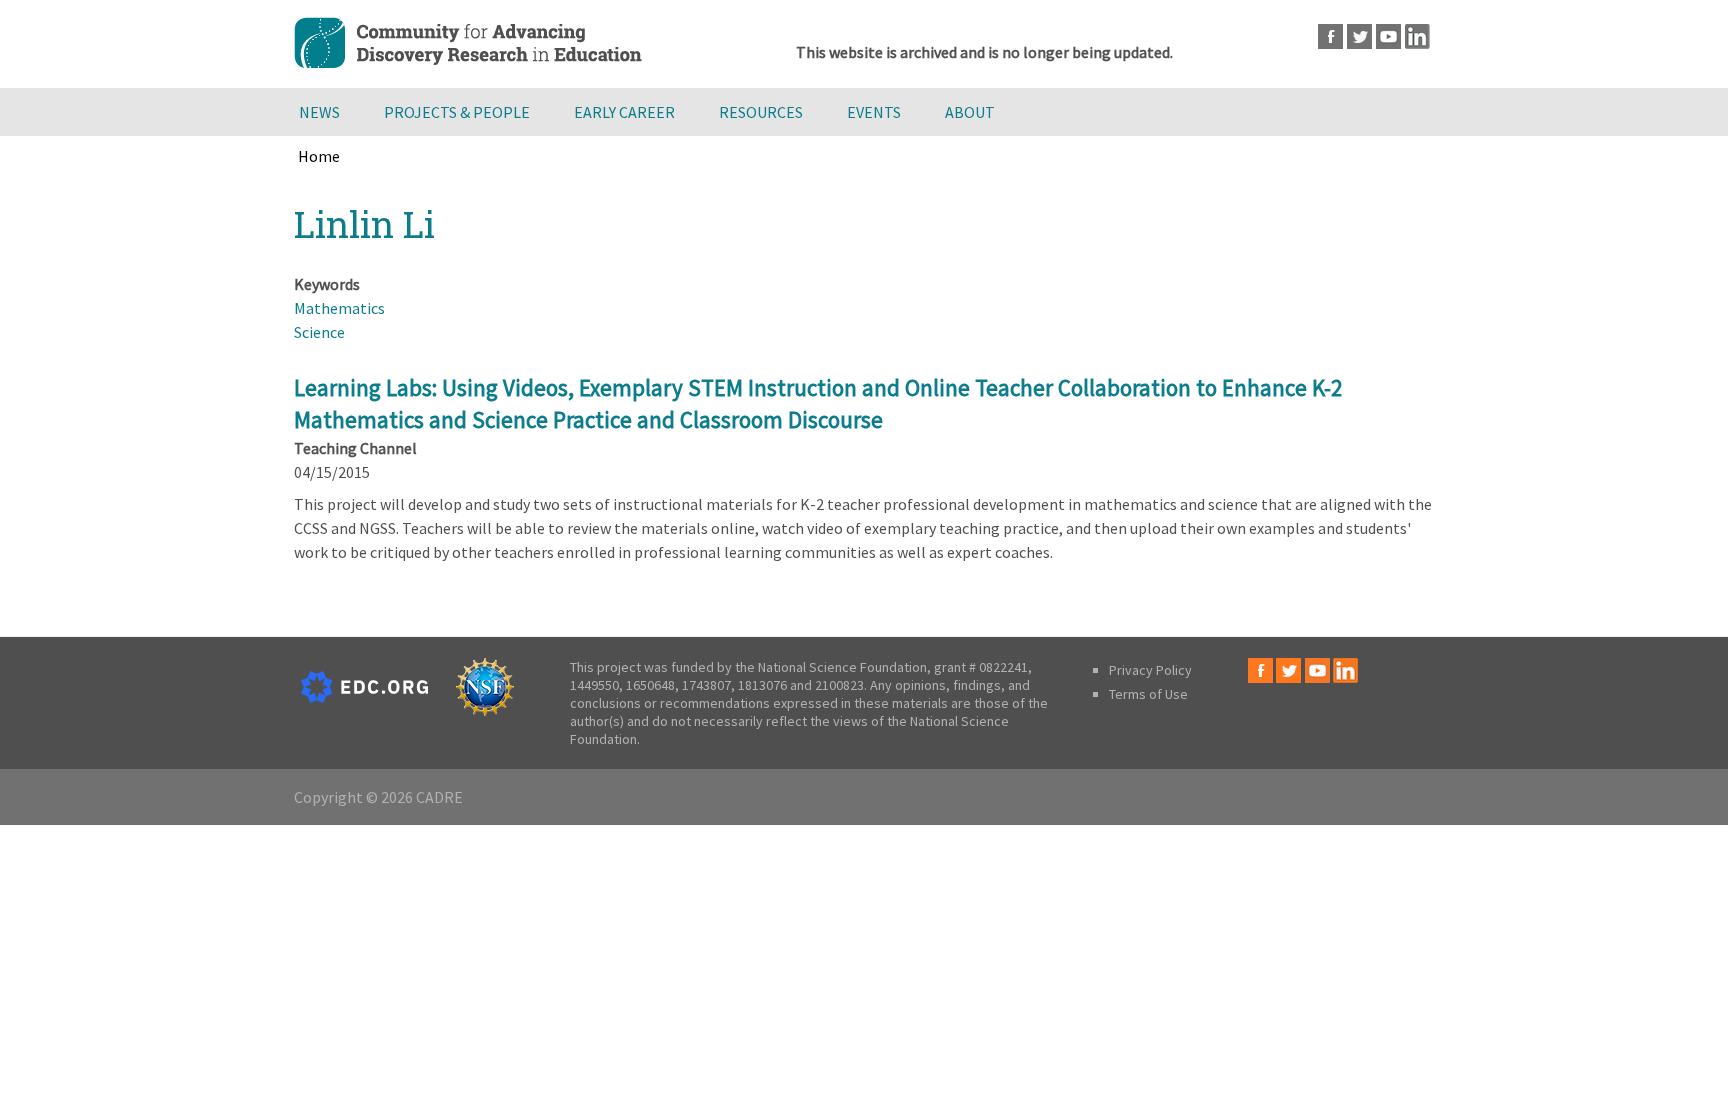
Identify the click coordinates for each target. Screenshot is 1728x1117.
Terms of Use (1148, 694)
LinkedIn (1417, 36)
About (970, 112)
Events (874, 112)
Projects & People (457, 112)
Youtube (1388, 36)
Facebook (1330, 36)
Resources (761, 112)
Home (319, 156)
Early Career (624, 112)
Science (319, 332)
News (319, 112)
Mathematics (339, 308)
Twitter (1359, 36)
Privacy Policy (1150, 670)
